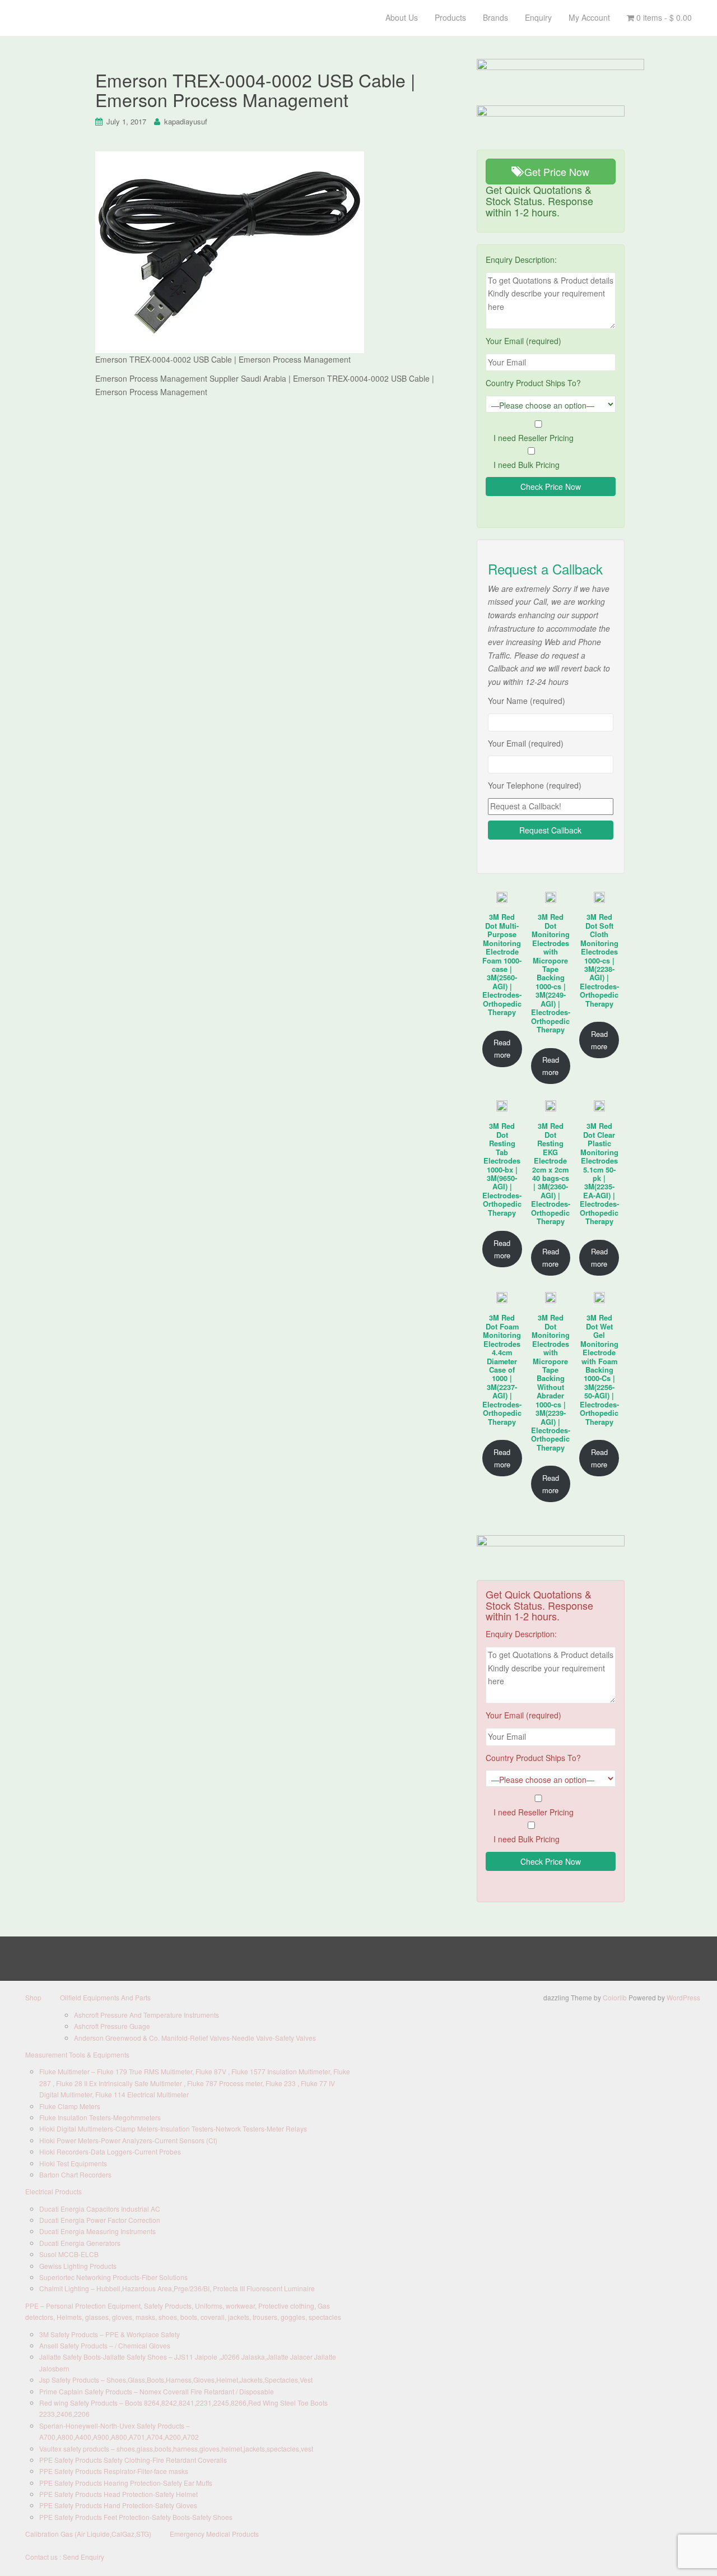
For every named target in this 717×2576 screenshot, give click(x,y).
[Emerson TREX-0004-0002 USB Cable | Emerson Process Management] (230, 251)
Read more (502, 1048)
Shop (33, 1997)
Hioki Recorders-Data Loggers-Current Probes (110, 2151)
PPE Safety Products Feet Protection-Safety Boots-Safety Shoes (136, 2517)
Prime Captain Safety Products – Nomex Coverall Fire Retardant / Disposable (157, 2391)
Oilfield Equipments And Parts (105, 1997)
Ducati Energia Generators (80, 2243)
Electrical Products (53, 2191)
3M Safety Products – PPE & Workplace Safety (110, 2334)
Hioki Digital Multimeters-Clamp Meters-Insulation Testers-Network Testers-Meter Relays (173, 2128)
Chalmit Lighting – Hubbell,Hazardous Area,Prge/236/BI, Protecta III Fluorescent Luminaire (177, 2288)
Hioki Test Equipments (73, 2163)
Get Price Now (555, 172)
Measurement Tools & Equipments (77, 2054)
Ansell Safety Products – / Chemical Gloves (105, 2345)
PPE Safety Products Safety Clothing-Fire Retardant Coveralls (133, 2460)
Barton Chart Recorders (75, 2174)
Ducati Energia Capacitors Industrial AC (100, 2209)
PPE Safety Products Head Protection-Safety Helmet (118, 2494)
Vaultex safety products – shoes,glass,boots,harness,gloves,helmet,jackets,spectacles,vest (176, 2448)
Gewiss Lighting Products (78, 2266)
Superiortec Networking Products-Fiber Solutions (113, 2277)
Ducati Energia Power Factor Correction (100, 2220)
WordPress (683, 1997)
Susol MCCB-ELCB (69, 2254)
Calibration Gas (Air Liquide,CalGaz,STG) (88, 2534)
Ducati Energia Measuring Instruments (97, 2231)
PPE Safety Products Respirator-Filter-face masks (114, 2471)
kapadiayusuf (186, 121)
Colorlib (615, 1997)
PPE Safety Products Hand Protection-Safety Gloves (118, 2505)
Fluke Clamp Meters (70, 2106)
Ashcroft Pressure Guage (112, 2026)
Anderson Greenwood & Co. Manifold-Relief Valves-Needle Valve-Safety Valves (195, 2038)
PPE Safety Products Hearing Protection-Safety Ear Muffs (126, 2483)
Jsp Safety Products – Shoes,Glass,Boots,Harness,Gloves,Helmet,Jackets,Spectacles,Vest (176, 2380)
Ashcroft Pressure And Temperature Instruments (146, 2015)
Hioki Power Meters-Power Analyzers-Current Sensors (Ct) (128, 2140)
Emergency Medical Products (214, 2534)
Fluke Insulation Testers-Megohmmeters (100, 2117)
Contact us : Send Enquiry (65, 2557)
